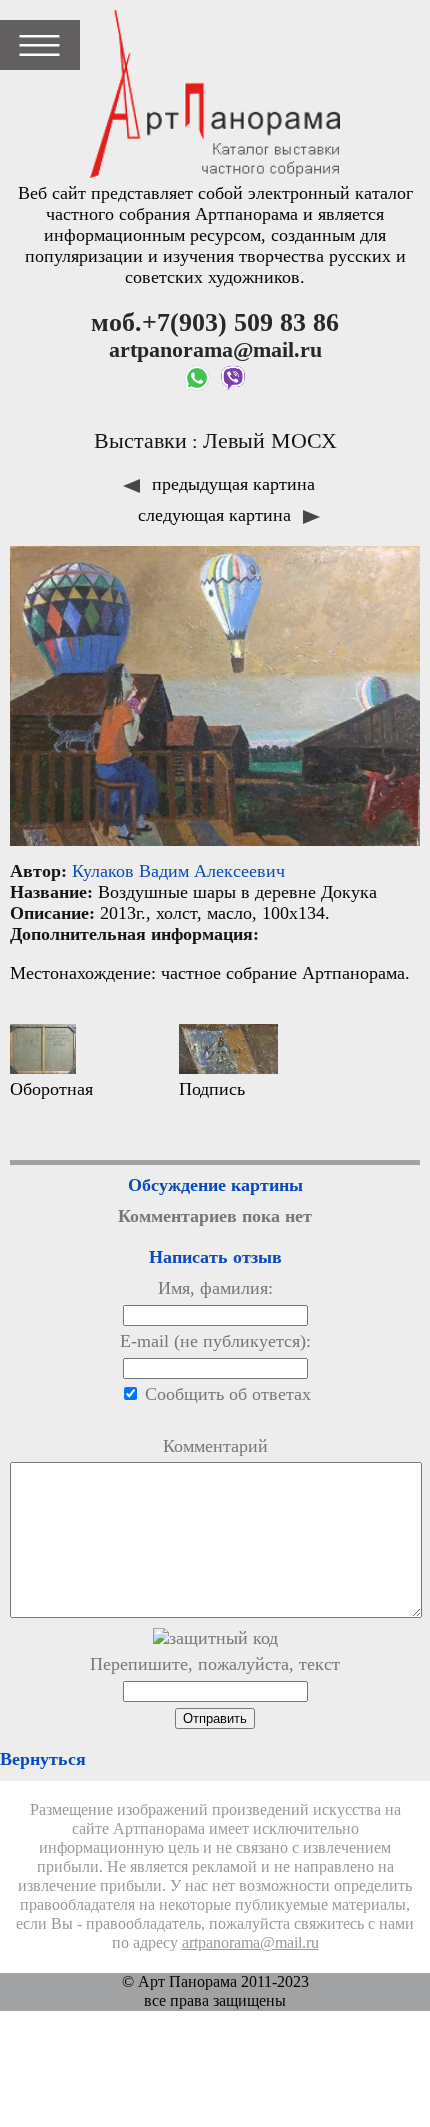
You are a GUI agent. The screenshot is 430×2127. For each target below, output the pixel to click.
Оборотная (51, 1089)
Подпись (212, 1089)
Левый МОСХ (270, 441)
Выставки (140, 441)
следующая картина (217, 515)
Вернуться (43, 1759)
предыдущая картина (231, 484)
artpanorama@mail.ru (250, 1943)
